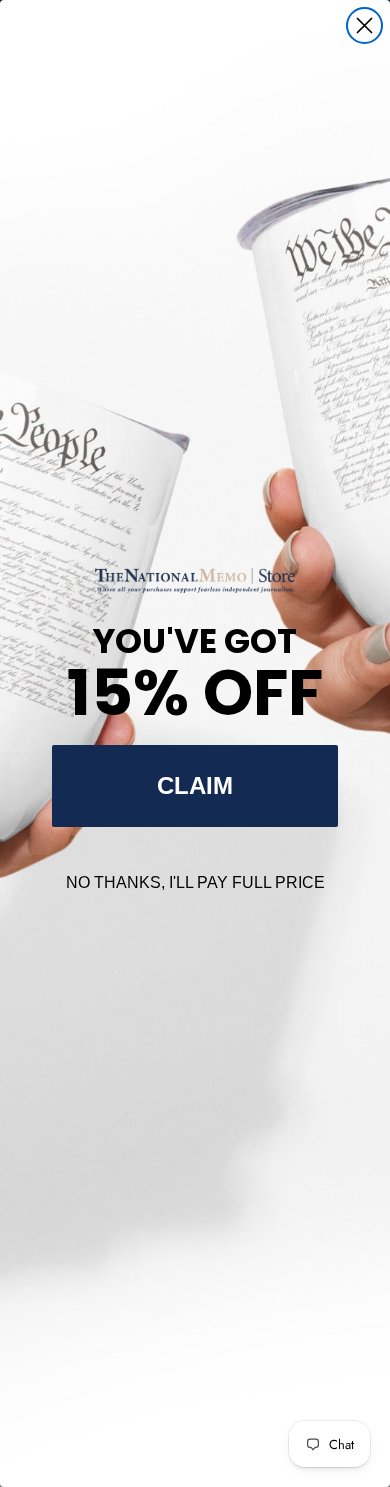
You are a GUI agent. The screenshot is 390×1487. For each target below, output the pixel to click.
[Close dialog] (364, 25)
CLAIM (195, 785)
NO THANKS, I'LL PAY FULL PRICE (195, 882)
